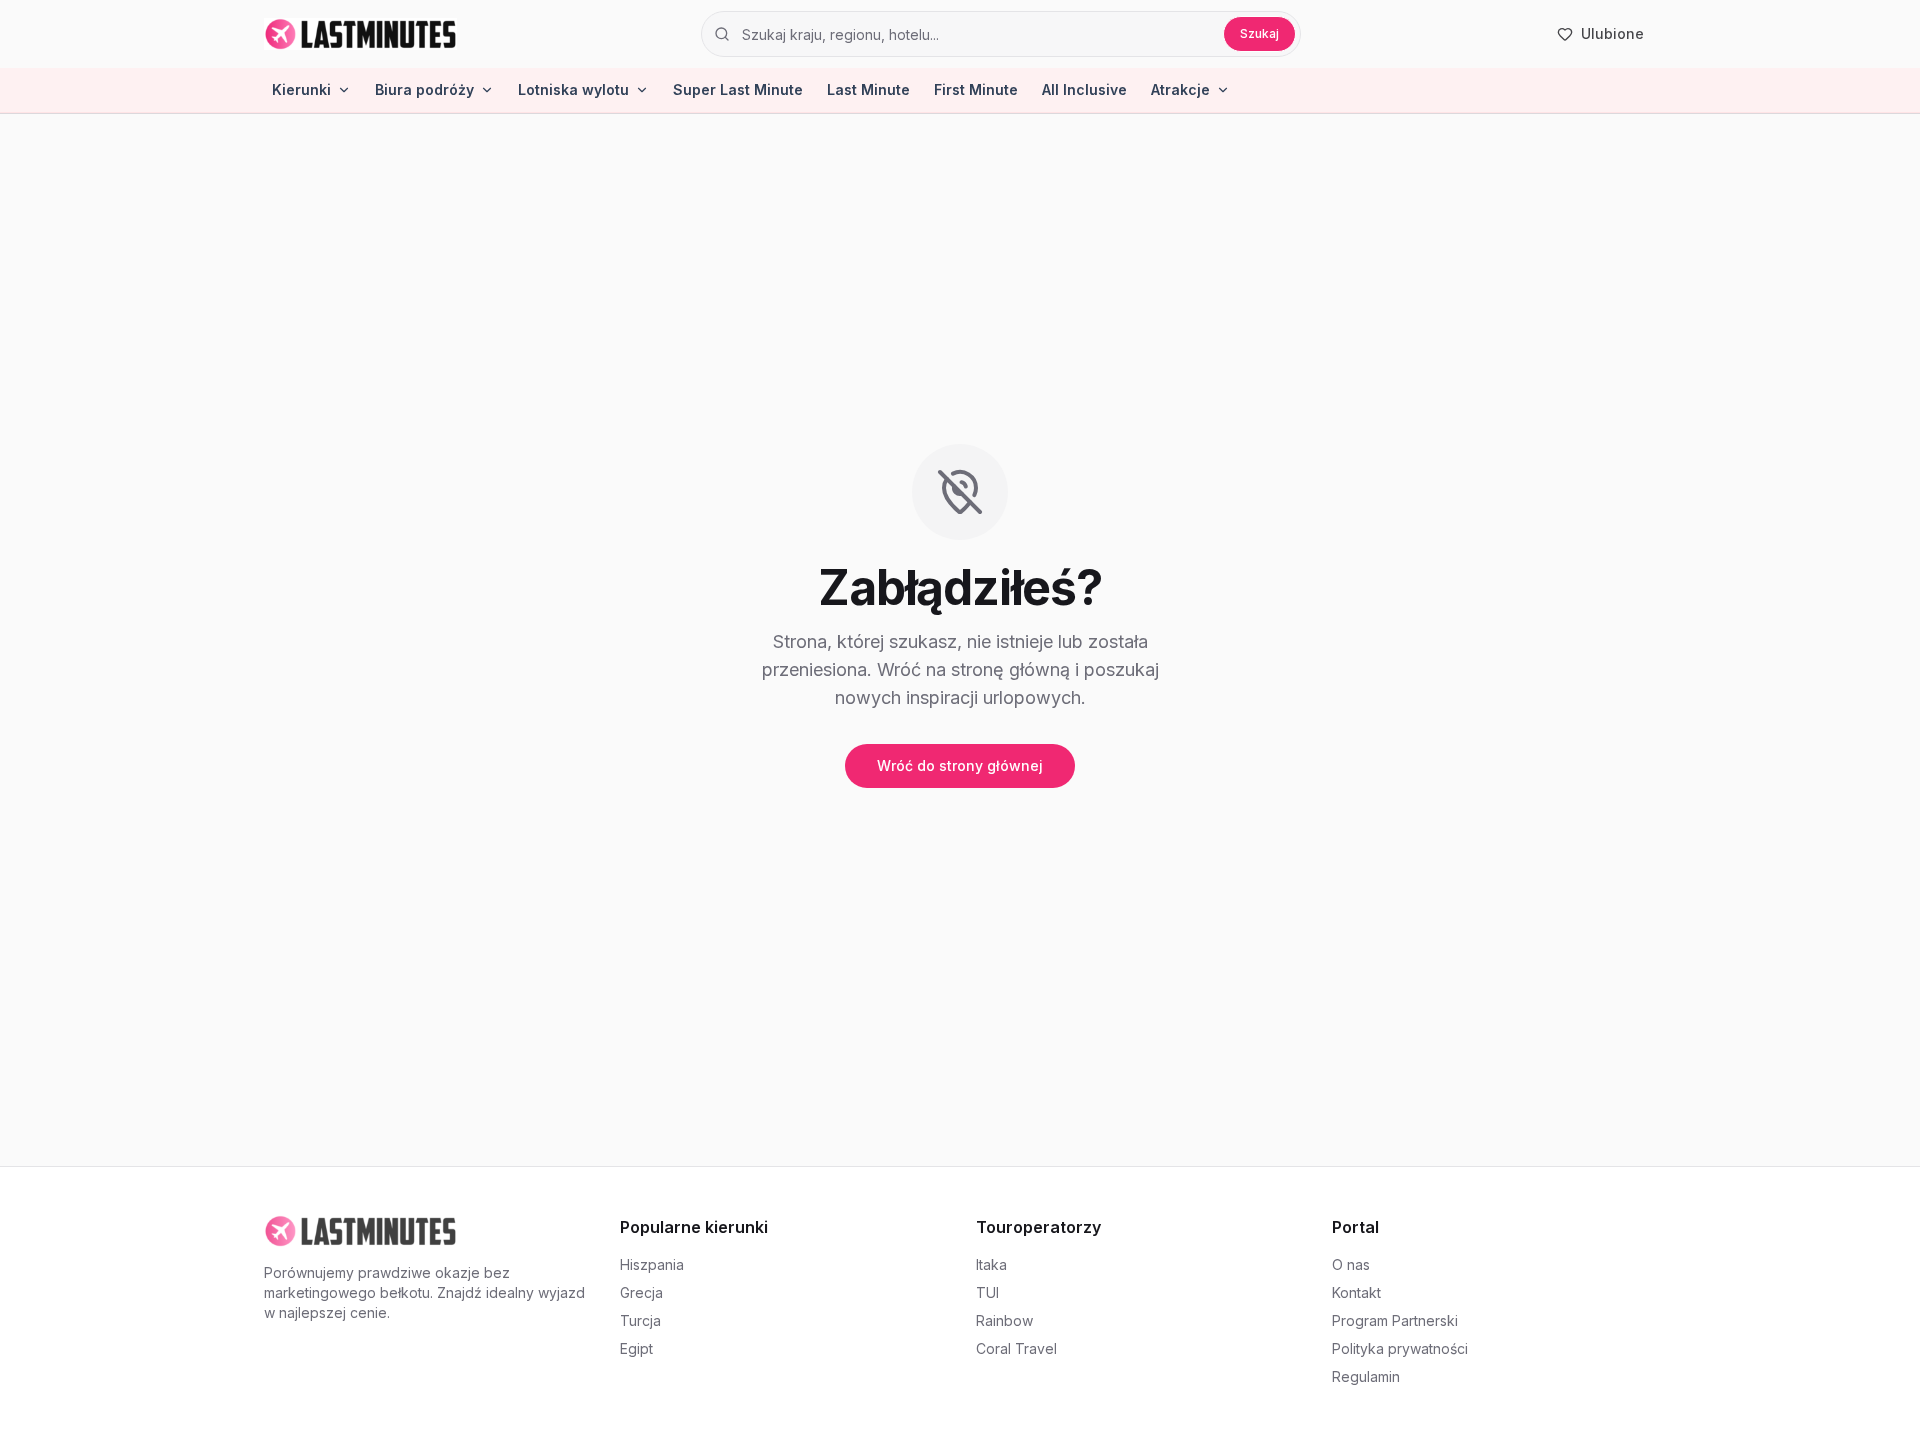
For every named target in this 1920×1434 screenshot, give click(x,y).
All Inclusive (1084, 89)
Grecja (641, 1292)
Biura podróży (424, 89)
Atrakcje (1180, 89)
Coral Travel (1016, 1348)
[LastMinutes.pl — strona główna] (360, 34)
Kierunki (301, 89)
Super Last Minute (738, 89)
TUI (987, 1292)
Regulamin (1366, 1376)
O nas (1351, 1264)
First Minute (976, 89)
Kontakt (1356, 1292)
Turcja (640, 1320)
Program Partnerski (1395, 1320)
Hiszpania (652, 1264)
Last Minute (868, 89)
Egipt (636, 1348)
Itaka (991, 1264)
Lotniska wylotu (573, 89)
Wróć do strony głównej (960, 765)
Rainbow (1004, 1320)
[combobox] (976, 34)
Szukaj (1259, 33)
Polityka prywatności (1400, 1348)
